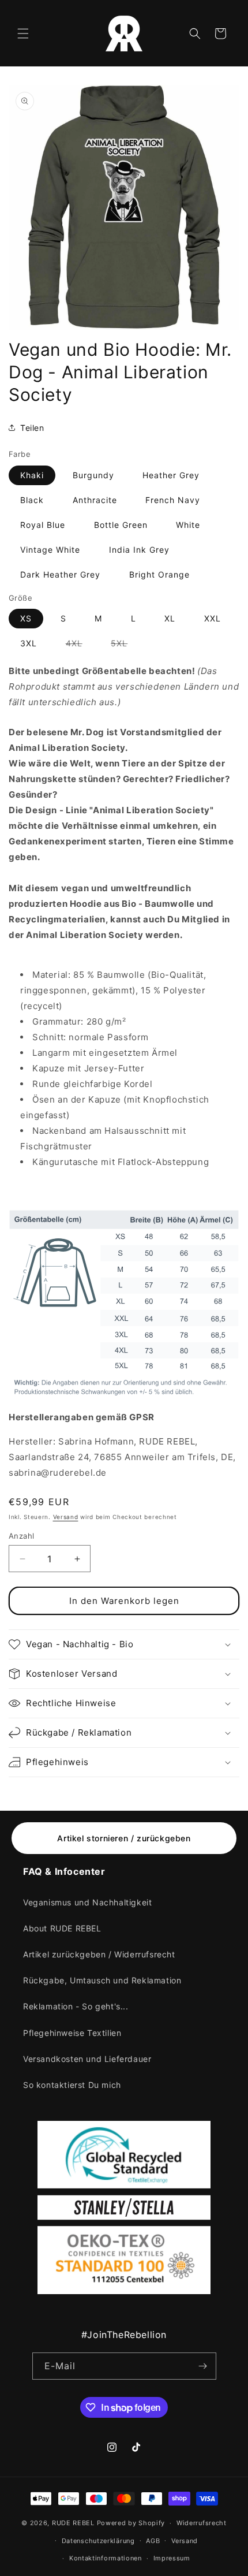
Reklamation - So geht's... (76, 2006)
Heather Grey (171, 475)
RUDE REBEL (73, 2523)
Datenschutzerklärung (98, 2541)
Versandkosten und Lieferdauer (87, 2059)
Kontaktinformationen (106, 2558)
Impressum (172, 2558)
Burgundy (93, 475)
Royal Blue (43, 525)
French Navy (173, 500)
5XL (125, 645)
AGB (153, 2541)
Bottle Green (121, 525)
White (188, 525)
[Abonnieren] (203, 2366)
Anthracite (95, 500)
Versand (66, 1517)
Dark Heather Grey (60, 574)
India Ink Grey (139, 550)
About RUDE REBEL (62, 1928)
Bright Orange (159, 574)
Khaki (32, 475)
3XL (29, 643)
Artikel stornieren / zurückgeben (124, 1838)
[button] (23, 33)
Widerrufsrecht (202, 2523)
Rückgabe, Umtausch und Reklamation (102, 1980)
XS (26, 618)
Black (32, 500)
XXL (213, 618)
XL (170, 618)
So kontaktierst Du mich (72, 2085)
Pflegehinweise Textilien (72, 2033)
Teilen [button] (32, 428)
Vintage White (50, 550)
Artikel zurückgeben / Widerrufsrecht (99, 1954)
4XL (80, 645)
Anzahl (21, 1536)
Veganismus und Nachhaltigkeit (87, 1902)
